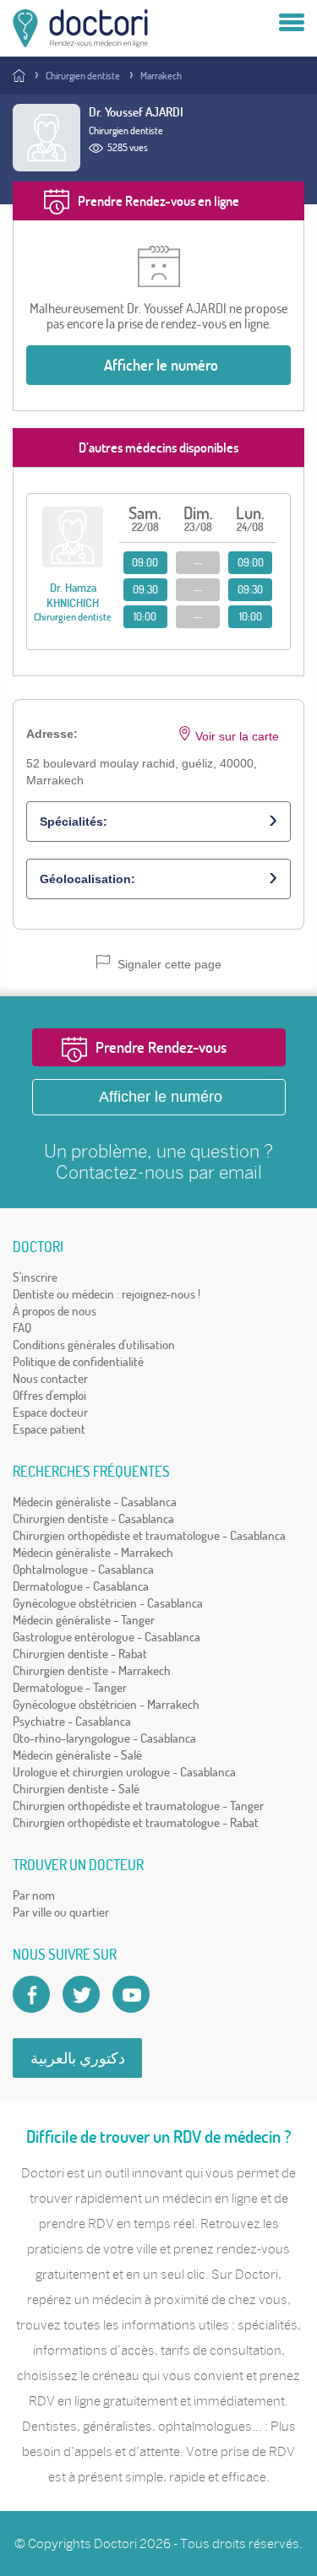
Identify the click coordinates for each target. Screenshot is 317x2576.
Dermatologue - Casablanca (81, 1586)
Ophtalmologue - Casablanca (83, 1569)
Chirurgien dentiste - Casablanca (93, 1518)
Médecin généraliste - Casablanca (95, 1502)
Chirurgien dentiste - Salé (76, 1789)
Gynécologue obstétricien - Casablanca (108, 1603)
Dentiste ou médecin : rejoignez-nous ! (107, 1294)
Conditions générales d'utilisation (94, 1345)
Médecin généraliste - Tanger (84, 1620)
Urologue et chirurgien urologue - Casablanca (124, 1772)
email (240, 1172)
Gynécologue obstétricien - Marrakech (106, 1704)
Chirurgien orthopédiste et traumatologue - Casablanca (149, 1535)
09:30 (145, 589)
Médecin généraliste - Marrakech (93, 1552)
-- (198, 562)
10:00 (145, 616)
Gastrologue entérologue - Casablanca (107, 1637)
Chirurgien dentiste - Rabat (80, 1654)
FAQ (22, 1328)
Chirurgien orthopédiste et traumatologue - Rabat (136, 1822)
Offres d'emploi (49, 1395)
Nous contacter (50, 1378)
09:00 (145, 562)
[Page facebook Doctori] (31, 1994)
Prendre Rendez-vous (161, 1047)
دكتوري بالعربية (78, 2058)
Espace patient (49, 1429)
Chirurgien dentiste (83, 76)
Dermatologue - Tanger (70, 1687)
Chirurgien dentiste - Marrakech (92, 1670)
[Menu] (292, 24)
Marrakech (161, 76)
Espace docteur (50, 1412)
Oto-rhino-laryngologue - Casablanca (104, 1738)
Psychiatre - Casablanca (72, 1721)
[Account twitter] (81, 1994)
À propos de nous (55, 1311)
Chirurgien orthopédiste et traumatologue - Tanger (138, 1806)
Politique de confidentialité (78, 1361)
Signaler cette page (168, 964)
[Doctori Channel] (131, 1994)
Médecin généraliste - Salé (77, 1755)
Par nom (34, 1895)
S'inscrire (35, 1277)
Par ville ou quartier (61, 1912)
